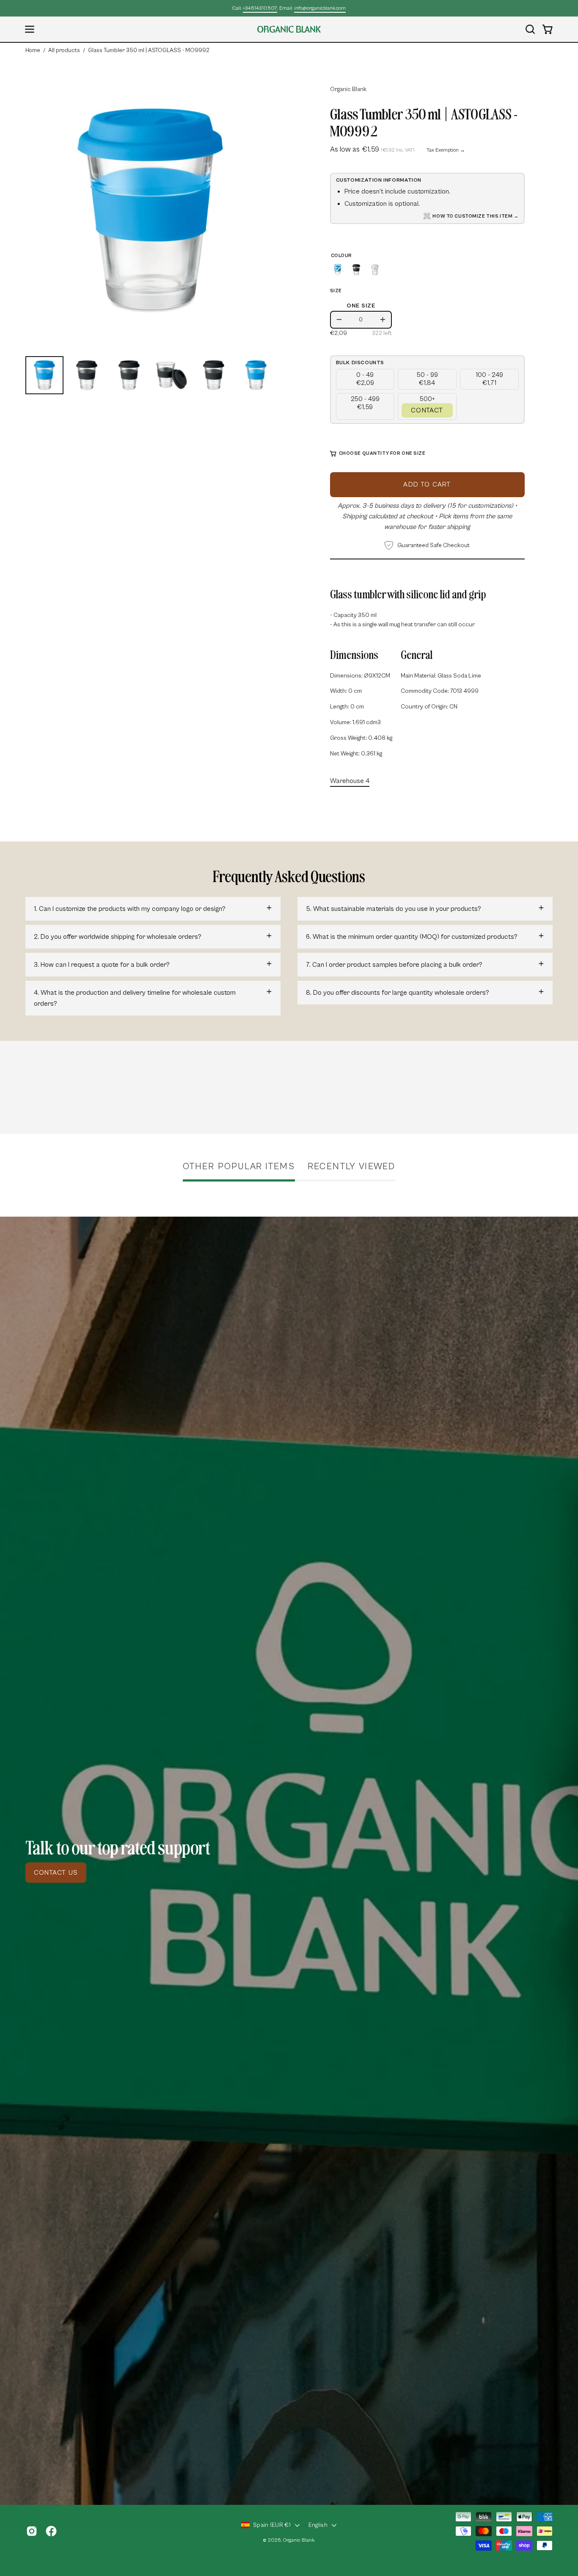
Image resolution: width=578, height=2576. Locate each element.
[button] (530, 29)
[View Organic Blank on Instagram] (32, 2531)
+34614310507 (260, 8)
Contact (427, 410)
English (318, 2525)
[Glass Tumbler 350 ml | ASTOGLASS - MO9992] (44, 375)
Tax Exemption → (446, 150)
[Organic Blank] (289, 29)
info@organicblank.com (320, 8)
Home (33, 50)
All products (64, 50)
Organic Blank (348, 89)
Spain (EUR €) (272, 2525)
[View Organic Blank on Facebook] (51, 2531)
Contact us (56, 1873)
